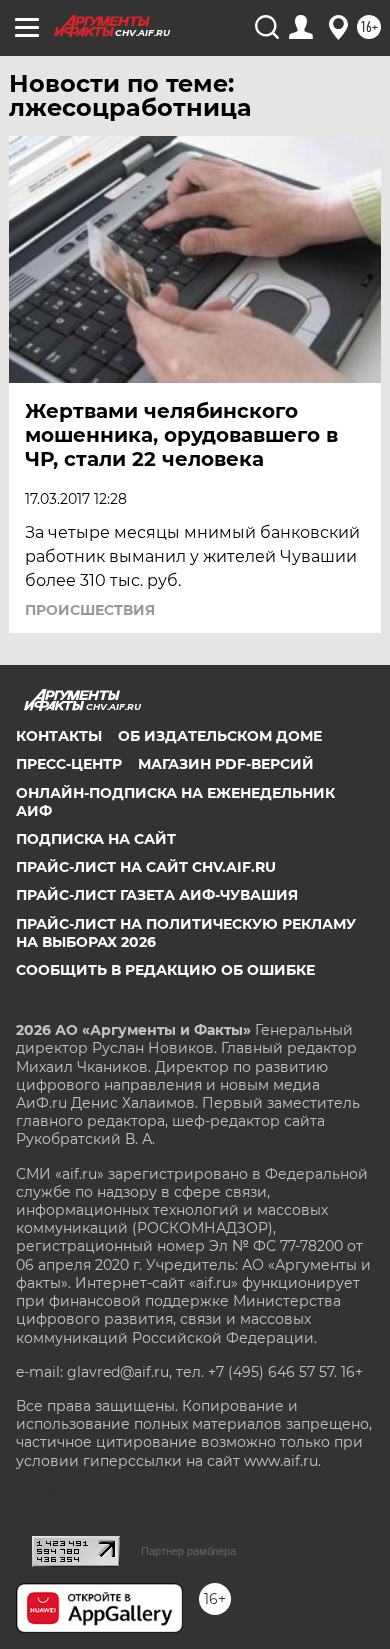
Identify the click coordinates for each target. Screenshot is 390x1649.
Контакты (59, 736)
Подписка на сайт (96, 839)
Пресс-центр (69, 764)
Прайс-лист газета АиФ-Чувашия (157, 895)
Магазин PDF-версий (226, 764)
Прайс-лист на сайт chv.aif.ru (146, 867)
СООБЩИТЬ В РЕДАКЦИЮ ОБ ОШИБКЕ (165, 970)
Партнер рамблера (188, 1551)
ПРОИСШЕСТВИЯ (90, 610)
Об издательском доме (220, 736)
